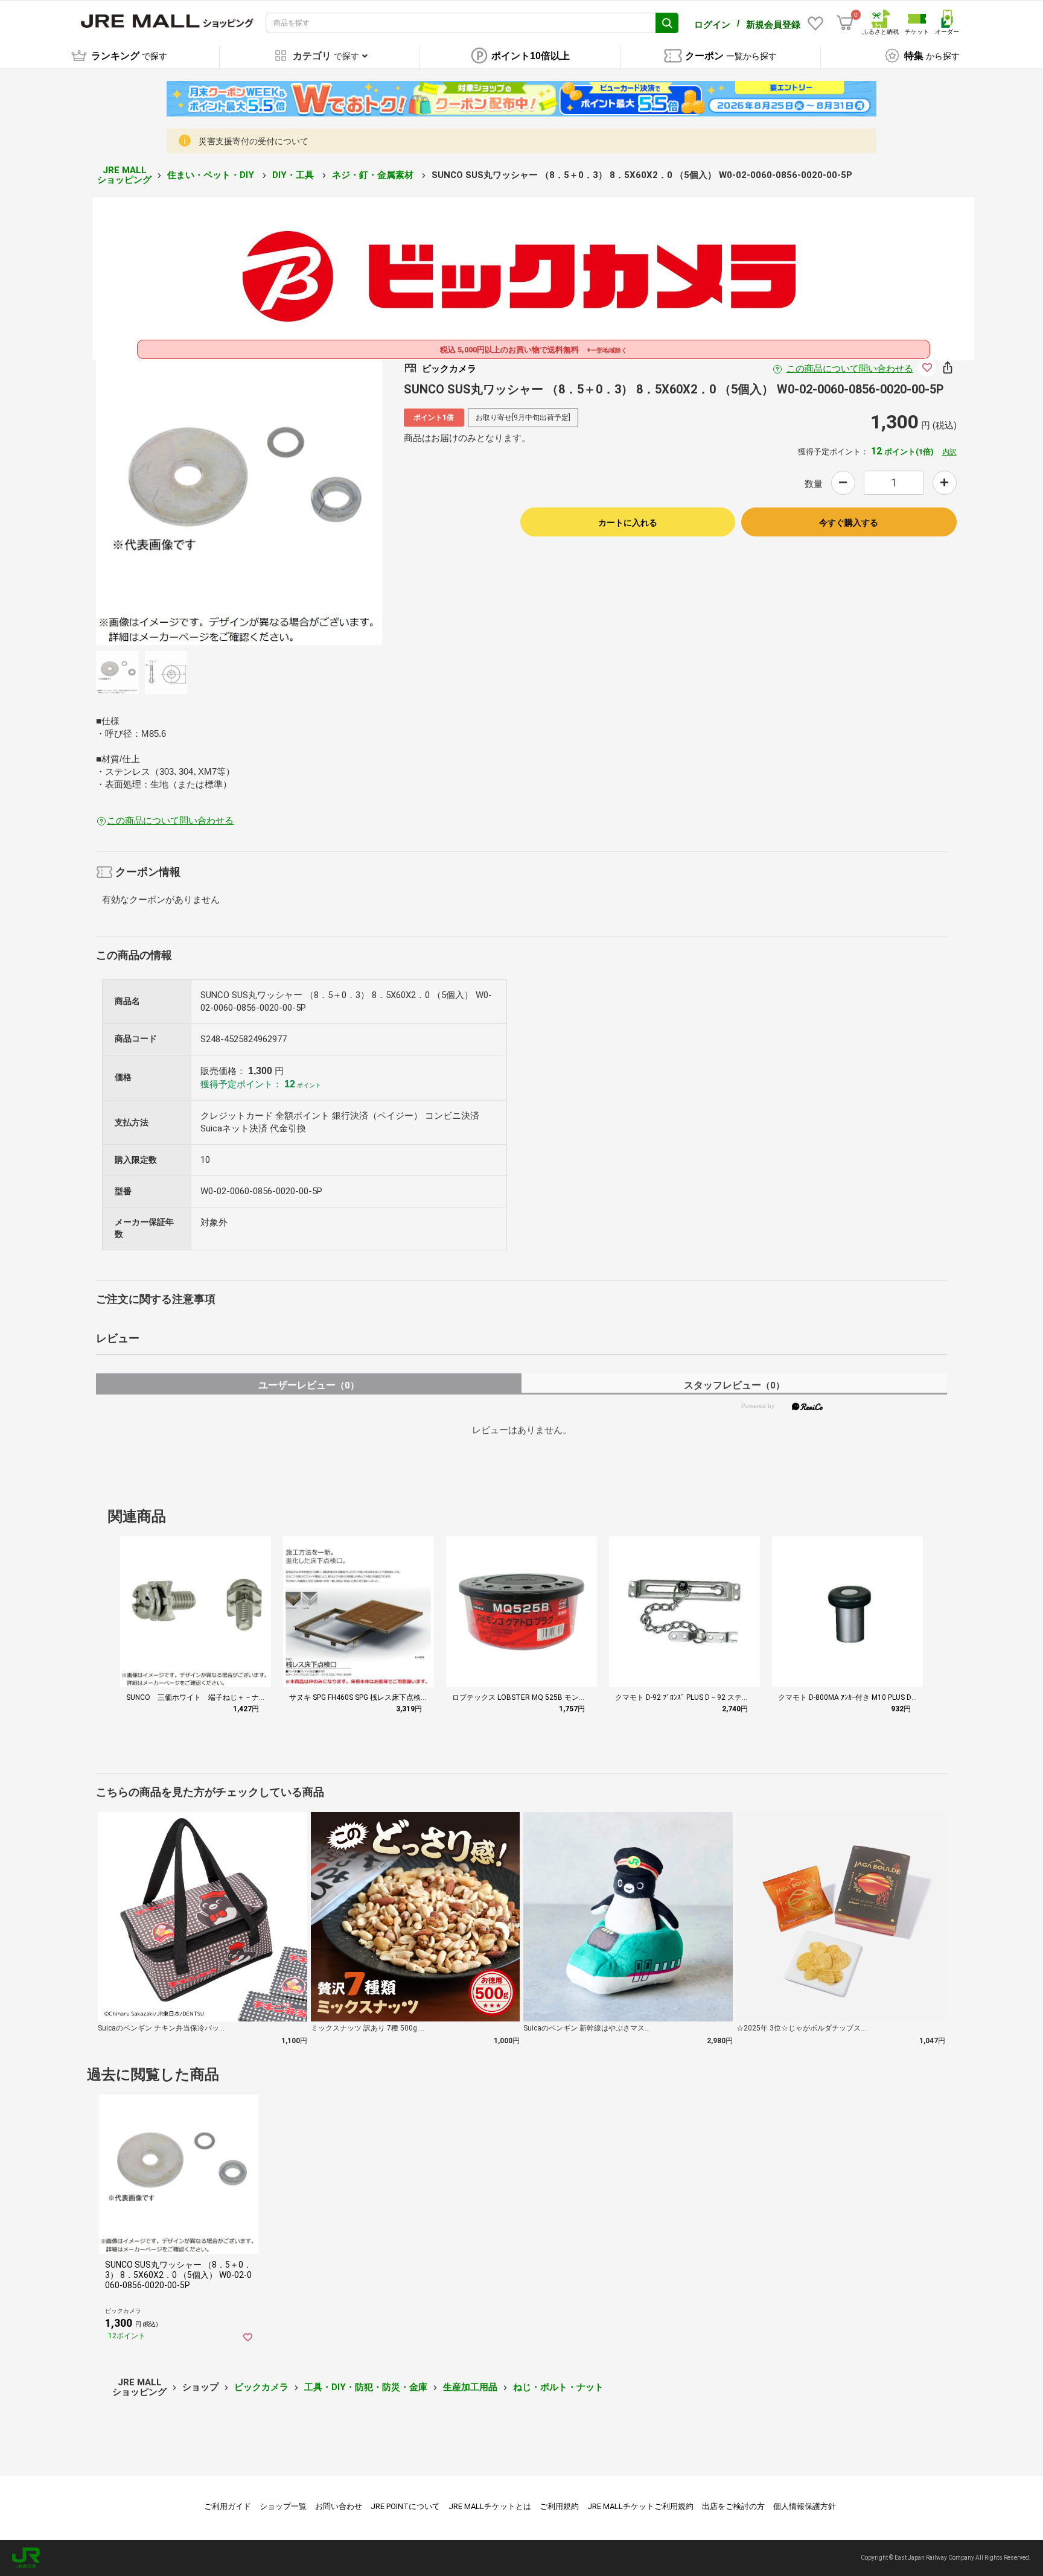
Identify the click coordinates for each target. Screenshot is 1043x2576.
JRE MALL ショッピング (124, 175)
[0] (845, 23)
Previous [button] (163, 502)
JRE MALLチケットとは (490, 2506)
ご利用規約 (559, 2506)
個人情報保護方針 (805, 2506)
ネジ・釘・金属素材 (374, 175)
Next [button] (314, 502)
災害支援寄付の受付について (254, 141)
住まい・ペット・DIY (212, 175)
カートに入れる (628, 523)
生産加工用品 (470, 2387)
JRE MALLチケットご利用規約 (640, 2506)
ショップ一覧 (283, 2506)
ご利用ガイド (228, 2506)
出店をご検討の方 (733, 2506)
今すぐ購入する (849, 523)
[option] (239, 502)
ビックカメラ (261, 2387)
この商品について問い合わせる (850, 369)
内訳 (949, 452)
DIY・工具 (294, 175)
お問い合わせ (339, 2506)
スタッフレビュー (734, 1385)
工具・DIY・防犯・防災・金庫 (366, 2387)
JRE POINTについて (405, 2506)
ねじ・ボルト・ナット (558, 2387)
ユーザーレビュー (309, 1385)
